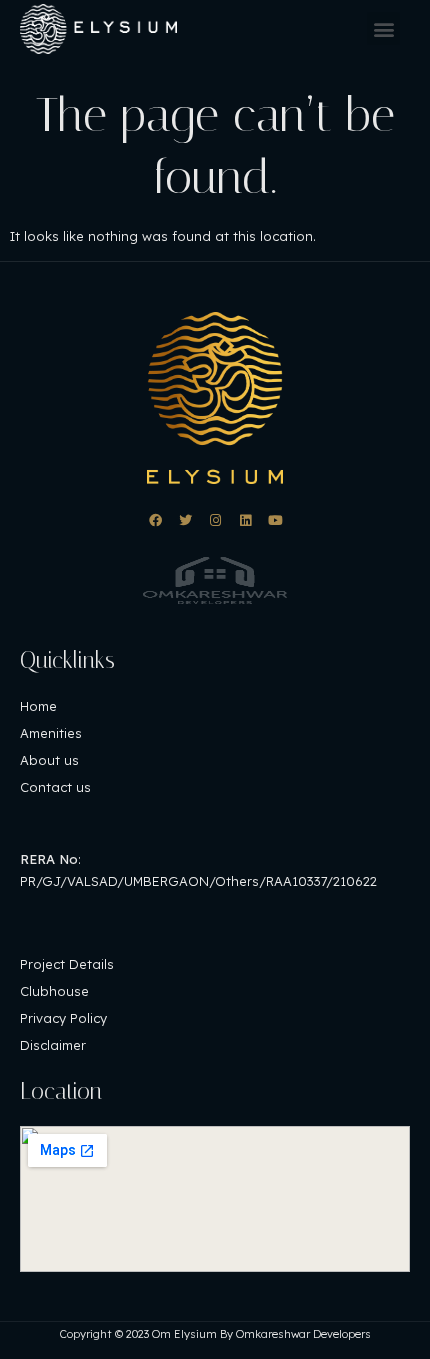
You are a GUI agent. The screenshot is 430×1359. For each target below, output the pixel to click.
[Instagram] (215, 520)
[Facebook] (155, 520)
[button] (383, 28)
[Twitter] (185, 520)
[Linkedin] (245, 520)
